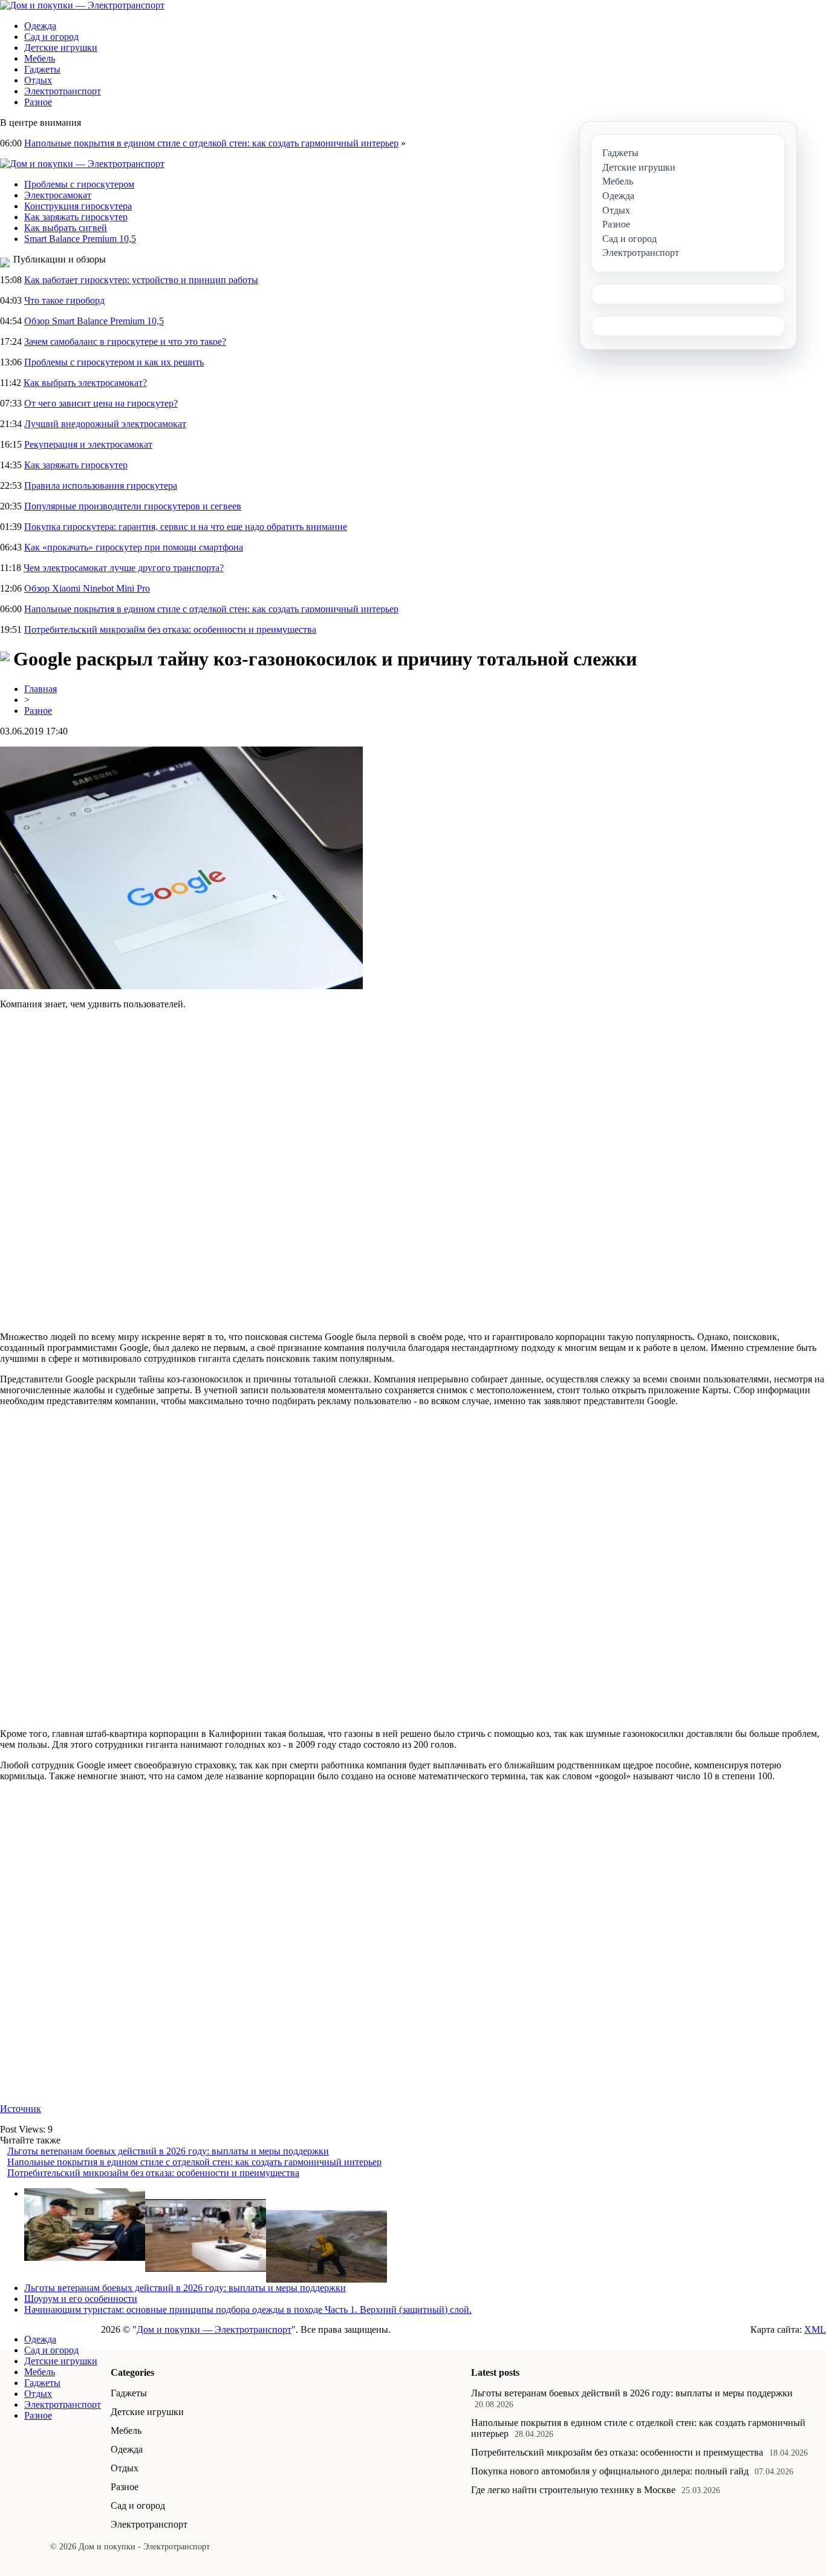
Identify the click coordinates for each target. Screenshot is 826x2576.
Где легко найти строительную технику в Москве (573, 2490)
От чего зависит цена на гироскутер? (101, 403)
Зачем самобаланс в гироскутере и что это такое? (125, 342)
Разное (38, 102)
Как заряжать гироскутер (76, 217)
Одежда (40, 26)
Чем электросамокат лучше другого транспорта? (124, 568)
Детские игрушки (61, 47)
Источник (21, 2109)
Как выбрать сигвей (66, 228)
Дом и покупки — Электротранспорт (214, 2329)
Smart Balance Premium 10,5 (80, 239)
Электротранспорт (63, 91)
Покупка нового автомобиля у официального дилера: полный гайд (610, 2471)
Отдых (38, 80)
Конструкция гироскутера (78, 206)
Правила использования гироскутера (101, 485)
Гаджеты (42, 69)
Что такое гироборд (64, 300)
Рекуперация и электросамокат (88, 444)
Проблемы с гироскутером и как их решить (114, 362)
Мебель (40, 58)
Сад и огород (51, 37)
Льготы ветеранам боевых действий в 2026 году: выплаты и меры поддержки (168, 2151)
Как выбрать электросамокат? (85, 383)
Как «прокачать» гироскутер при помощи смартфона (134, 547)
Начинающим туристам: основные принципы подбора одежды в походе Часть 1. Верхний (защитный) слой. (248, 2310)
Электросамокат (58, 195)
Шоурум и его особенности (81, 2299)
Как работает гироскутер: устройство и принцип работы (141, 280)
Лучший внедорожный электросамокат (105, 424)
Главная (41, 689)
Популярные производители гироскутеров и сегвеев (133, 506)
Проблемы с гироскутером (79, 184)
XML (815, 2329)
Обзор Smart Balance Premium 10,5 (94, 321)
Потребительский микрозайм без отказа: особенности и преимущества (170, 629)
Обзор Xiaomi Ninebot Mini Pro (87, 588)
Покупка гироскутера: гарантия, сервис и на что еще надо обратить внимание (186, 527)
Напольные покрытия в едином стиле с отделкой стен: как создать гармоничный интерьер (211, 143)
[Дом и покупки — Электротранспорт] (82, 5)
